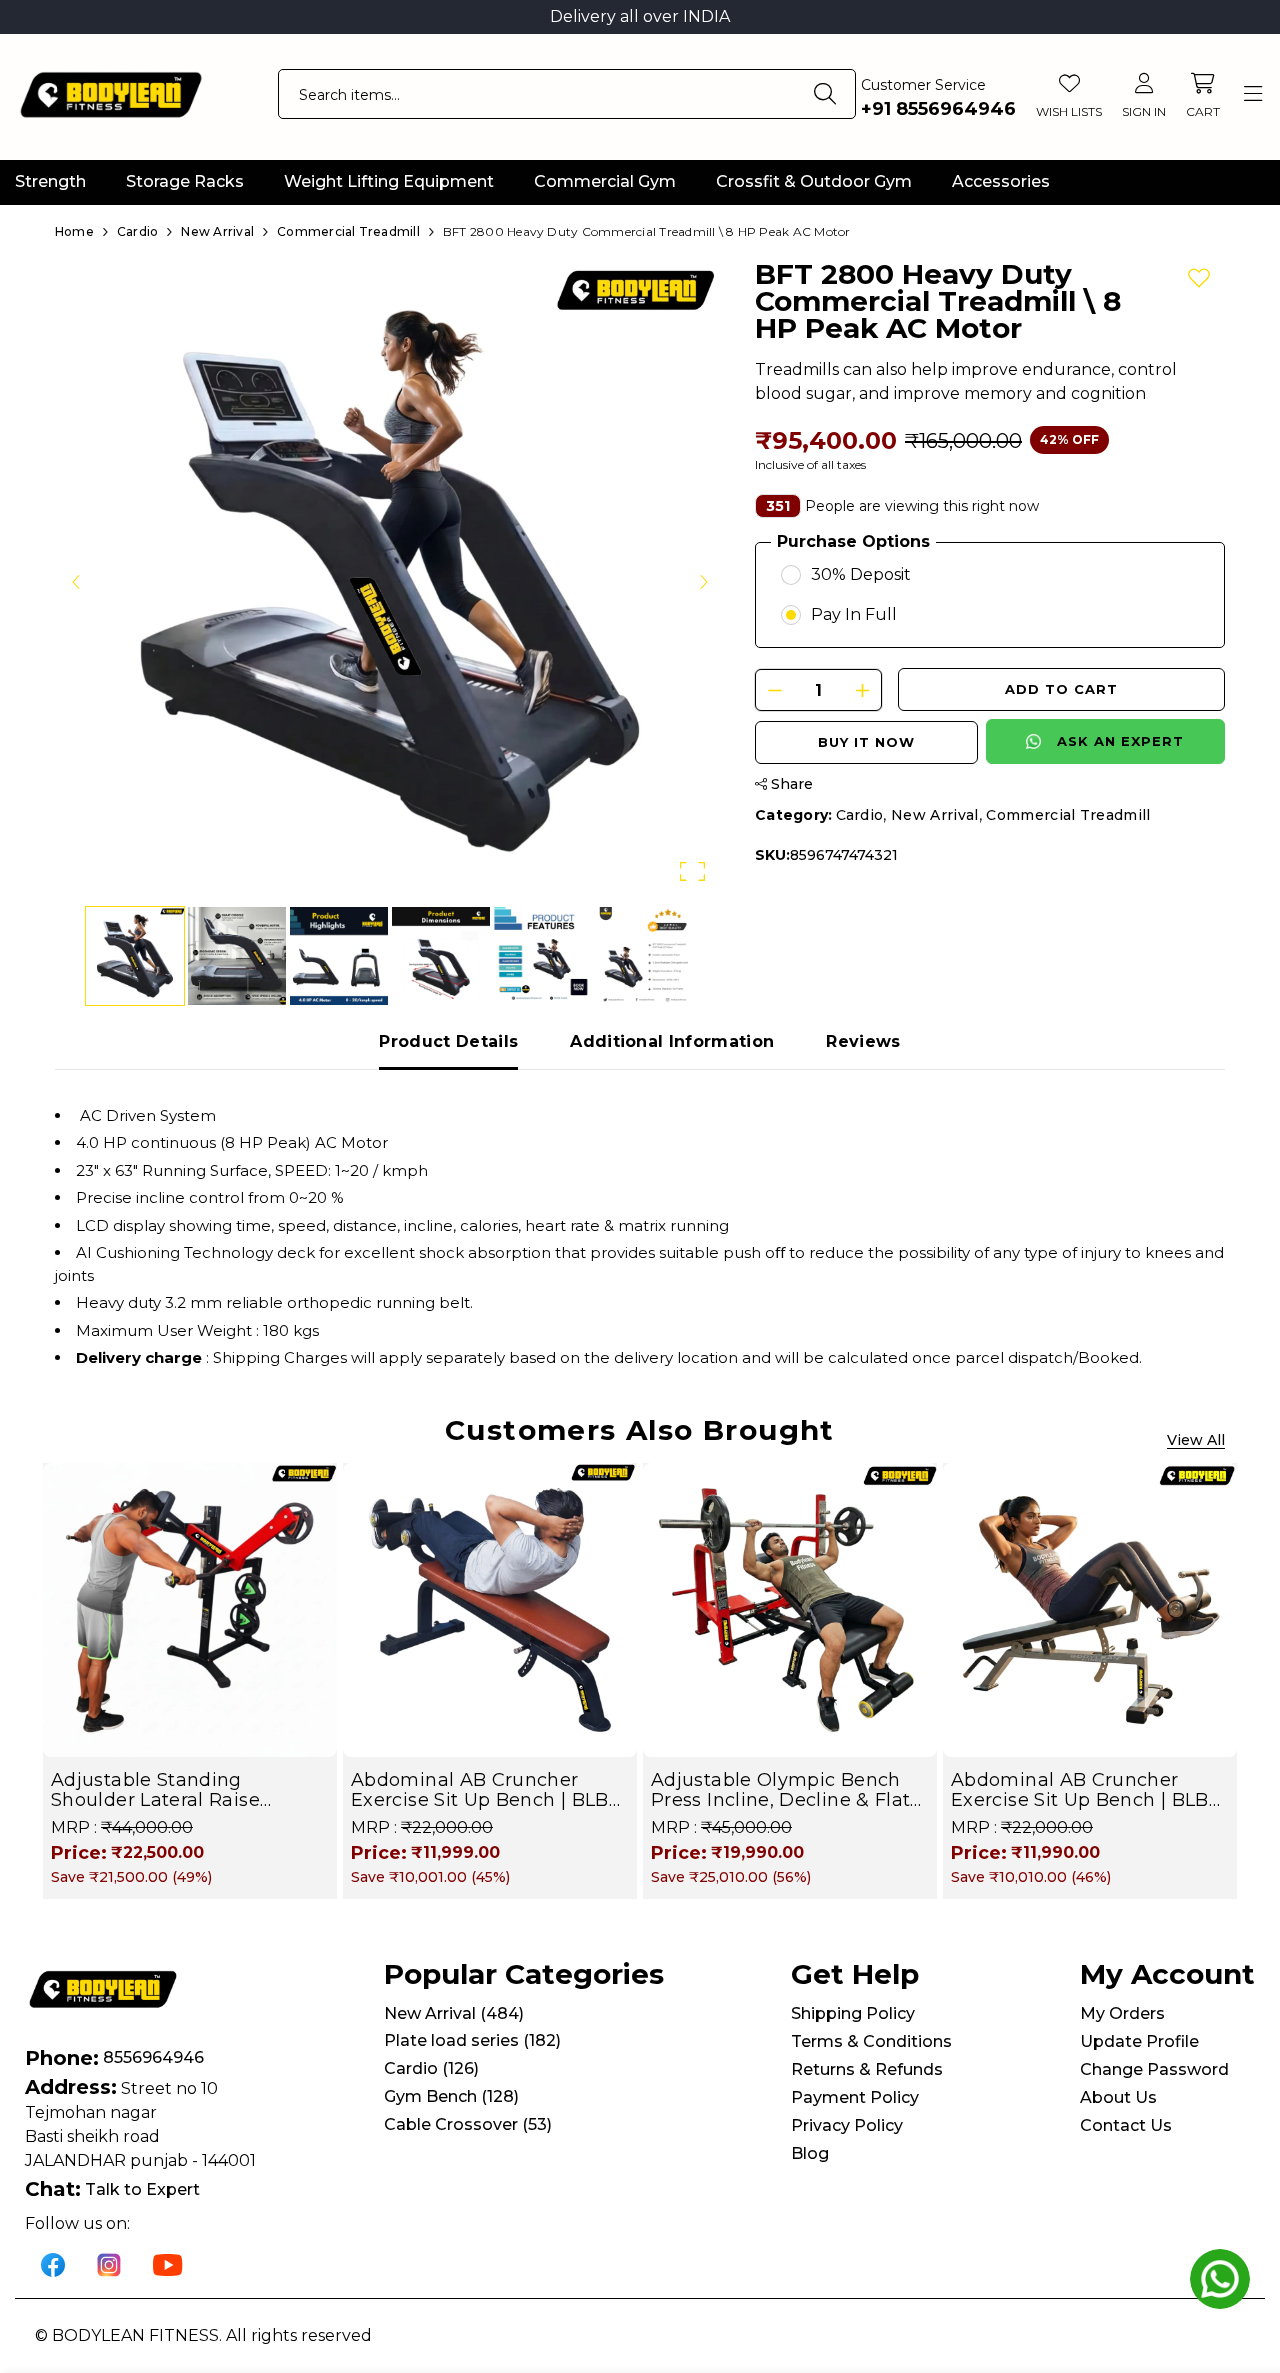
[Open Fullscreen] (692, 871)
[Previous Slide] (77, 581)
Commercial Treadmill (1068, 815)
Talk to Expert (142, 2189)
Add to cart (1061, 689)
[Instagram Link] (109, 2263)
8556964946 (153, 2057)
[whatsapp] (1220, 2279)
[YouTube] (168, 2263)
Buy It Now (866, 742)
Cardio (860, 815)
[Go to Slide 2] (237, 956)
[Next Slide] (703, 581)
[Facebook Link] (53, 2263)
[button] (390, 581)
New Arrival (935, 815)
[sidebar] (1252, 94)
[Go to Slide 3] (339, 956)
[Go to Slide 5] (543, 956)
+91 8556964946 (938, 109)
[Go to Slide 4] (441, 956)
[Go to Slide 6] (645, 956)
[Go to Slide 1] (135, 956)
